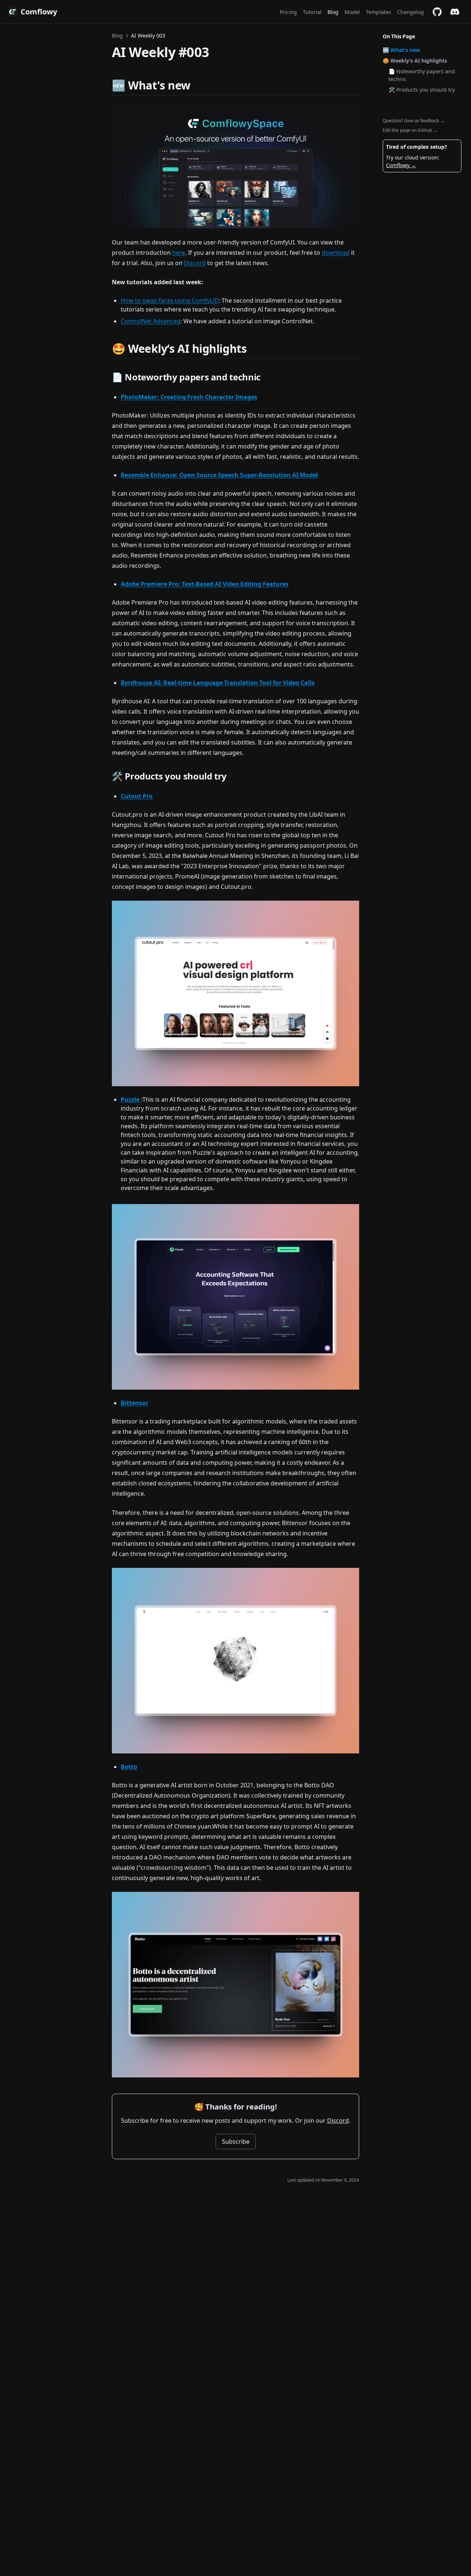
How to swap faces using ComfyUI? (170, 300)
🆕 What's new (401, 50)
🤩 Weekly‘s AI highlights (415, 61)
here (179, 253)
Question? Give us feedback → (414, 121)
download (336, 253)
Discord (195, 263)
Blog (117, 36)
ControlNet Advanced (150, 321)
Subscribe (236, 2142)
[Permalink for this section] (197, 85)
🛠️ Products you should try (422, 90)
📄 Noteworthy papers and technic (422, 75)
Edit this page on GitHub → (410, 130)
